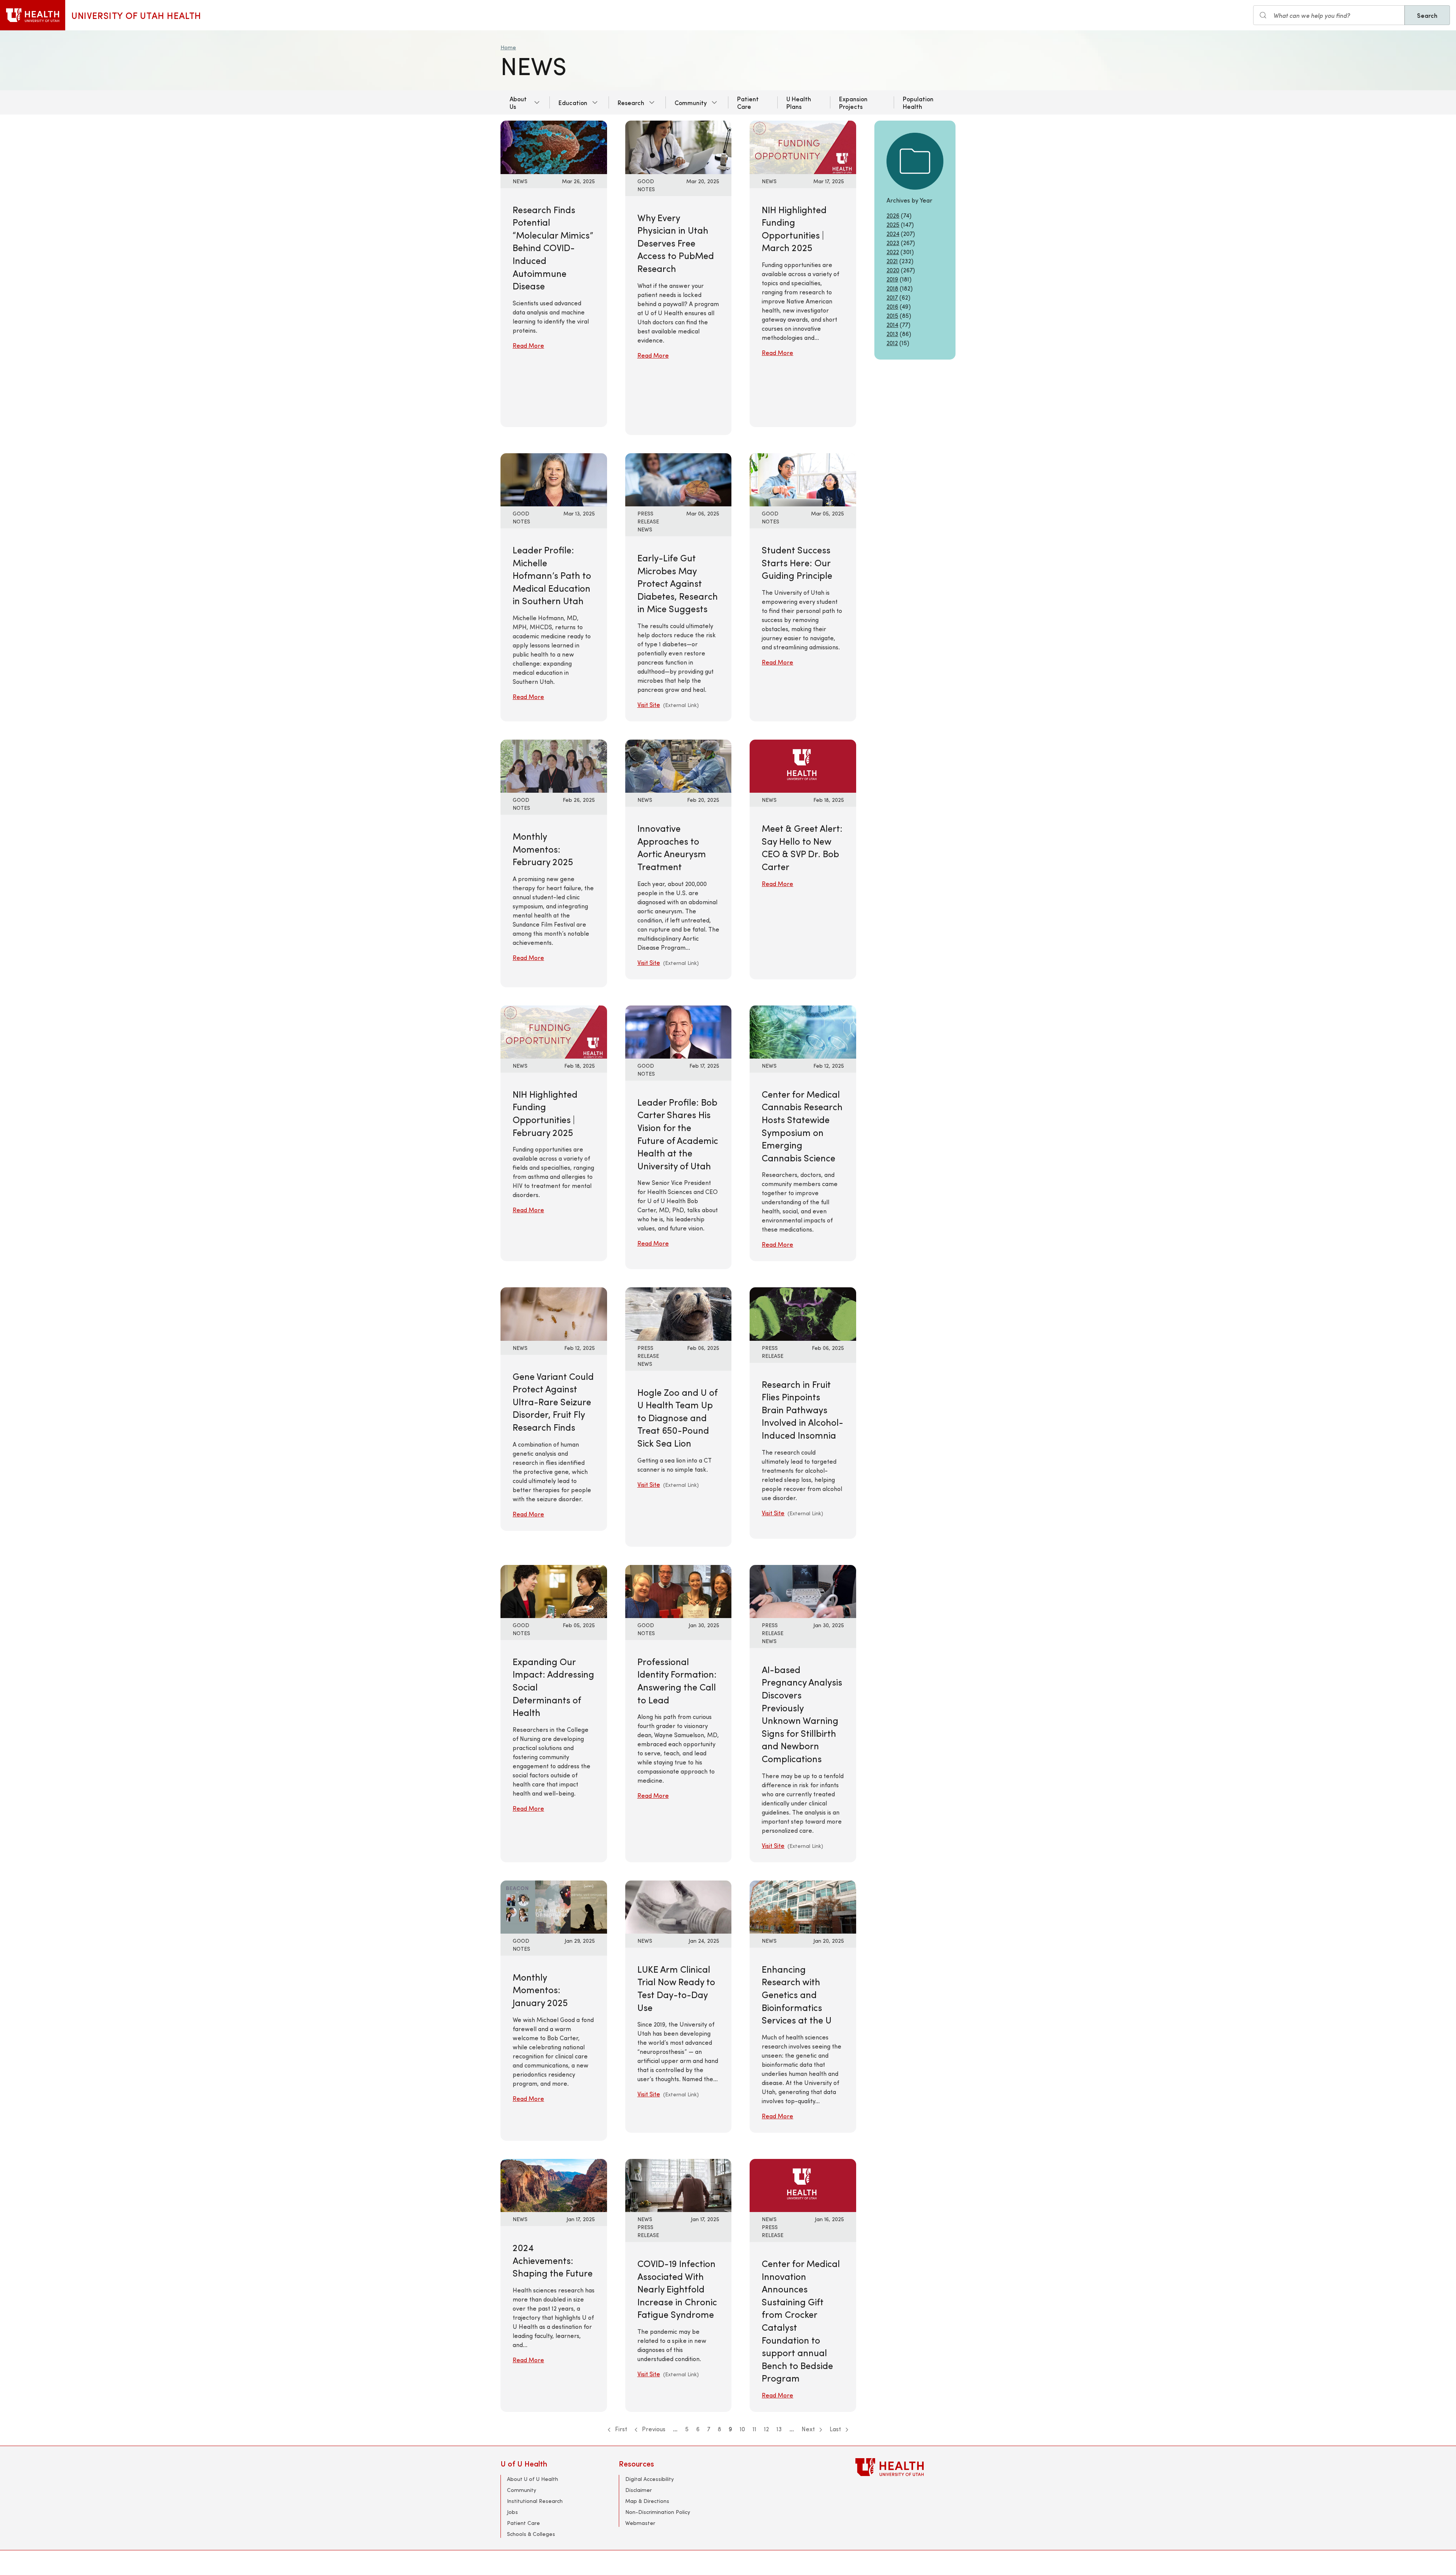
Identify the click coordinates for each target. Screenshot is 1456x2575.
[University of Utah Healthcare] (905, 2467)
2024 (893, 233)
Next (809, 2429)
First (620, 2429)
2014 (892, 324)
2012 (892, 343)
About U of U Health (533, 2479)
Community (691, 102)
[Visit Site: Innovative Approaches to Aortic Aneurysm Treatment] (679, 765)
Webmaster (640, 2523)
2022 (893, 252)
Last (836, 2429)
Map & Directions (647, 2501)
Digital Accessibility (650, 2479)
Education (573, 102)
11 (755, 2429)
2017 (892, 297)
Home (508, 47)
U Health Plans (799, 102)
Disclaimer (639, 2490)
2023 (893, 243)
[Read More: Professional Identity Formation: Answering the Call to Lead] (679, 1590)
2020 (893, 270)
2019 (892, 279)
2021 (892, 261)
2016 (892, 306)
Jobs (512, 2512)
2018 (892, 288)
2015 (892, 315)
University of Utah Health (136, 15)
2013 (892, 334)
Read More (528, 345)
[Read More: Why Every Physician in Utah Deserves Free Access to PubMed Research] (679, 146)
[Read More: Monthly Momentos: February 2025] (554, 765)
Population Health (918, 102)
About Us (518, 102)
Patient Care (748, 102)
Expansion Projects (853, 102)
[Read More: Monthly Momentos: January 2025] (554, 1906)
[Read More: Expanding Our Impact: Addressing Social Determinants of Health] (554, 1590)
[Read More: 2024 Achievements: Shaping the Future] (554, 2185)
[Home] (33, 15)
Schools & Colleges (531, 2534)
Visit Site (649, 705)
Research (631, 102)
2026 (893, 215)
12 (766, 2429)
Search (1427, 15)
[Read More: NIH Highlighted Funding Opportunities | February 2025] (554, 1031)
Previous (653, 2429)
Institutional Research (535, 2501)
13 (779, 2429)
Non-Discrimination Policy (658, 2512)
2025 (893, 224)
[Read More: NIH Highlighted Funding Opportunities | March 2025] (803, 146)
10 (742, 2429)
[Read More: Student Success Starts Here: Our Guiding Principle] (803, 479)
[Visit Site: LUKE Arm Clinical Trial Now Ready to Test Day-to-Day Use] (679, 1906)
